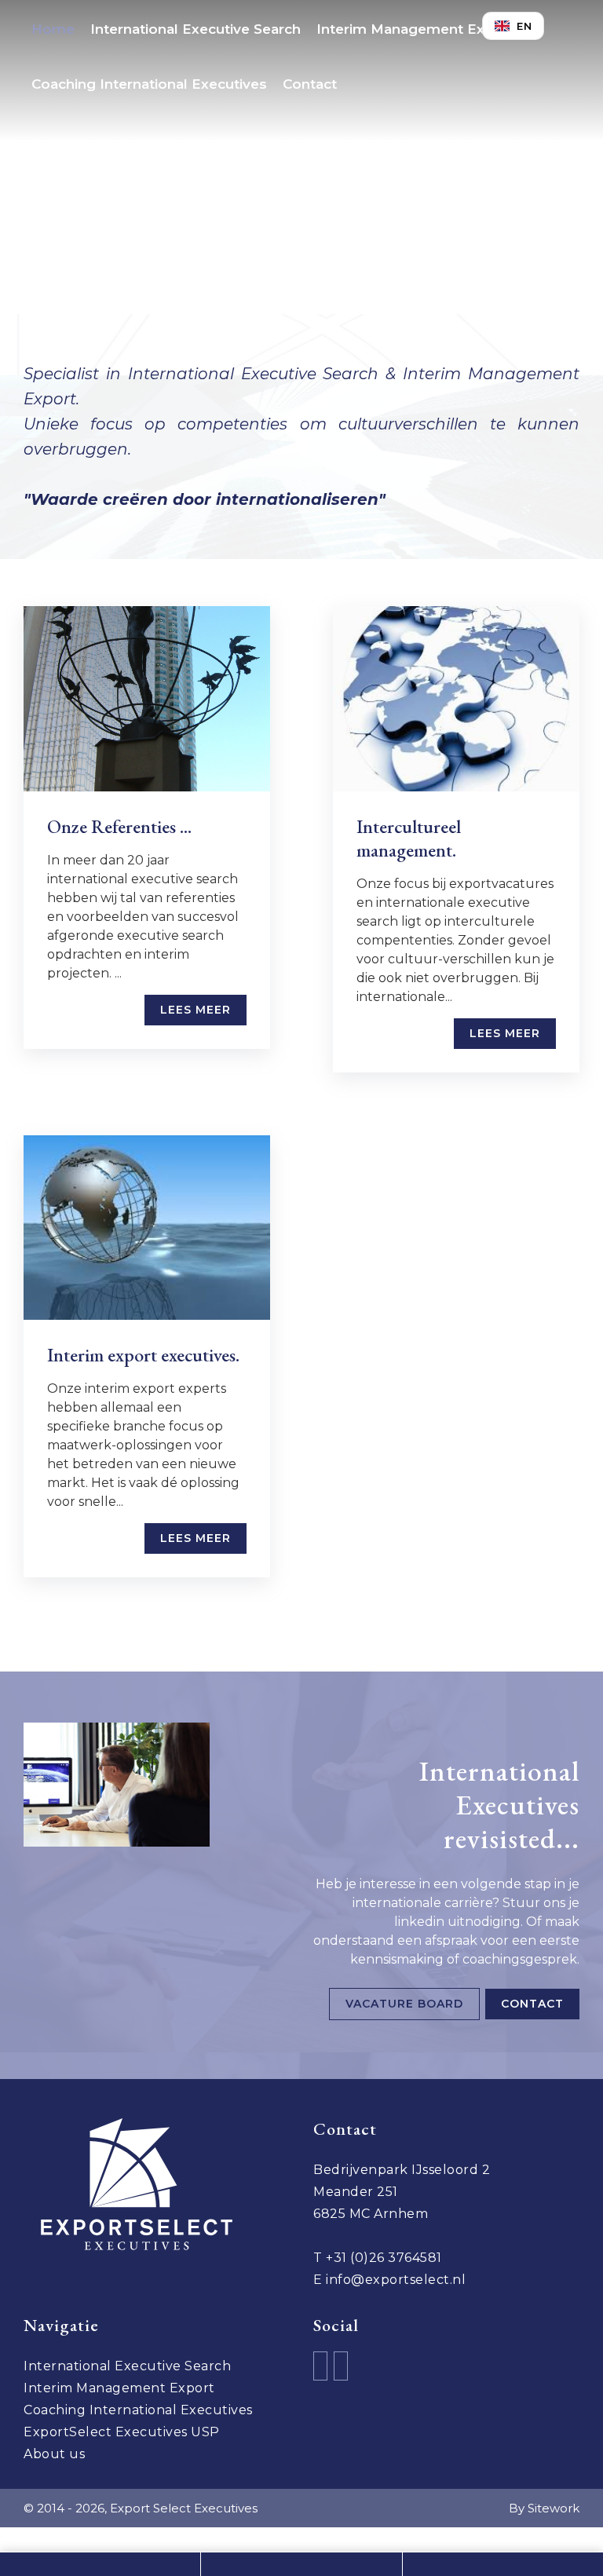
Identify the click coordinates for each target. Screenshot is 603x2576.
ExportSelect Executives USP (122, 2432)
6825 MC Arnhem (371, 2214)
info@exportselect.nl (396, 2280)
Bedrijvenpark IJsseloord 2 (402, 2170)
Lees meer (196, 1010)
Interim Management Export (415, 29)
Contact (310, 84)
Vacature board (404, 2004)
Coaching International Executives (149, 84)
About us (54, 2454)
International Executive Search (196, 29)
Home (53, 29)
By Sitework (544, 2508)
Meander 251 (356, 2192)
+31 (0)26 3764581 (384, 2258)
